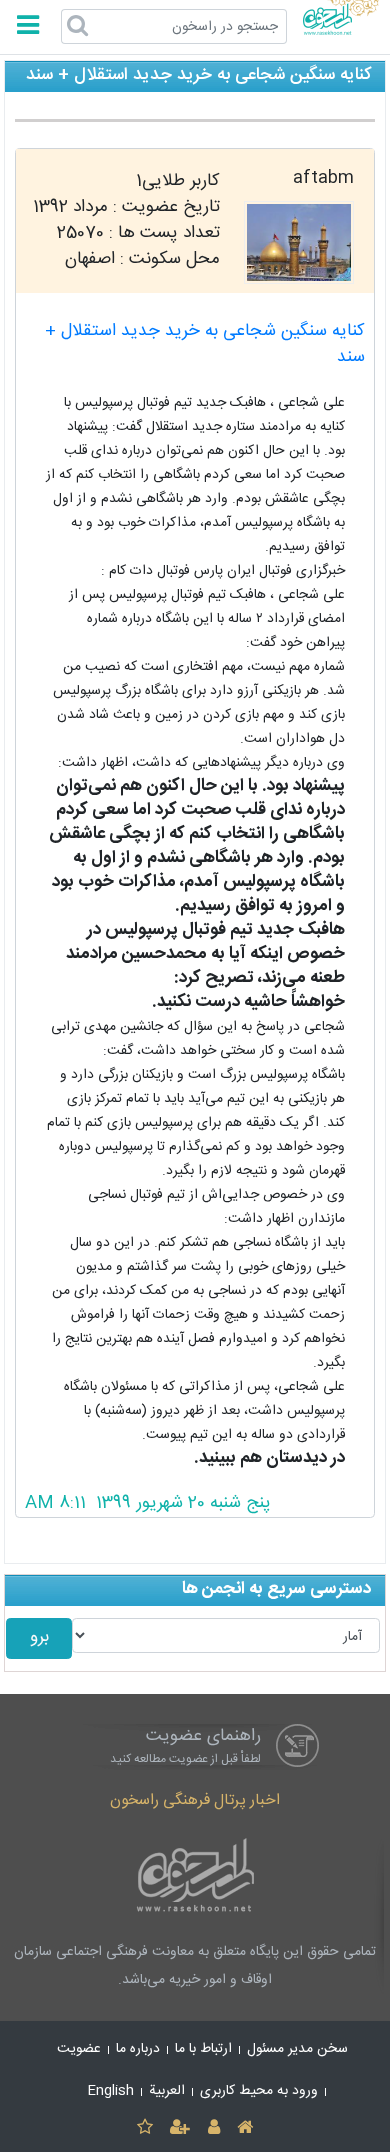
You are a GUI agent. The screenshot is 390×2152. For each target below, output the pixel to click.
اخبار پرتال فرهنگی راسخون (195, 1800)
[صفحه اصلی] (244, 2128)
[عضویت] (180, 2128)
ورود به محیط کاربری (259, 2091)
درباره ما (138, 2049)
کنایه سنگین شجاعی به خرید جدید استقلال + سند (205, 344)
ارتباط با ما (203, 2049)
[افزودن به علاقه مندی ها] (144, 2128)
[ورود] (213, 2128)
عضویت (79, 2049)
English (111, 2091)
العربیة (167, 2091)
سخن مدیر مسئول (297, 2049)
